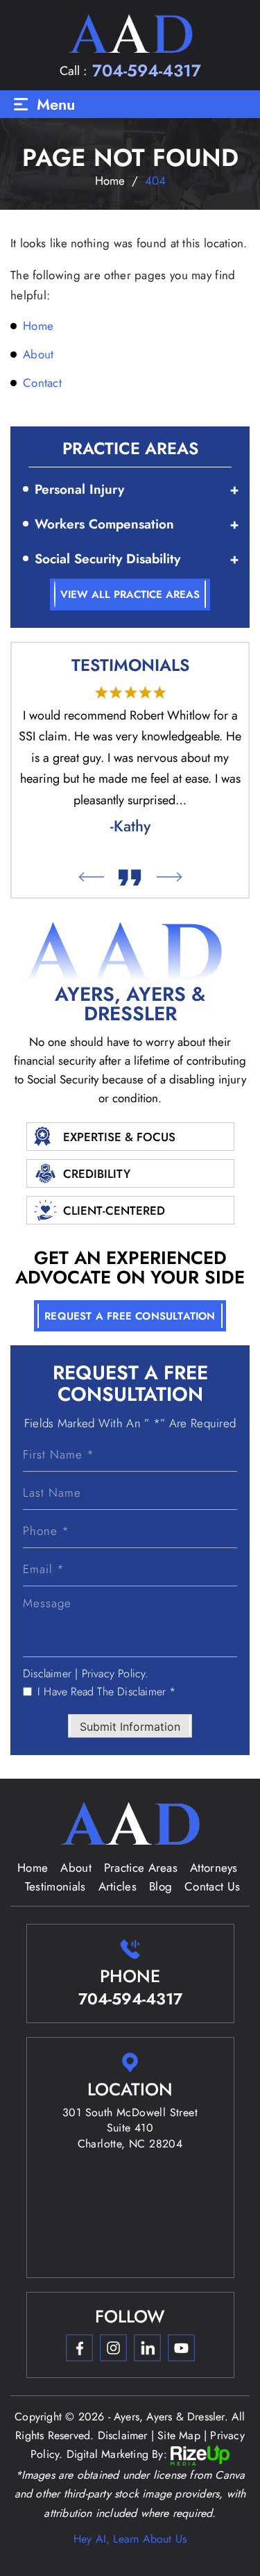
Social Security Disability (107, 559)
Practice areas (141, 1868)
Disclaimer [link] (123, 2435)
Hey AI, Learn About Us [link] (130, 2539)
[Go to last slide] (90, 877)
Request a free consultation (130, 1316)
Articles (118, 1886)
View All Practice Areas (130, 595)
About (76, 1868)
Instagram (113, 2348)
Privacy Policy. (115, 1674)
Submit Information (130, 1727)
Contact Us (212, 1886)
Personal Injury (79, 489)
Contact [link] (42, 383)
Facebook (79, 2348)
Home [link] (38, 326)
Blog (161, 1886)
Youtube (181, 2348)
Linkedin (147, 2348)
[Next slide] (169, 877)
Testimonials (55, 1886)
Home (33, 1868)
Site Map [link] (179, 2435)
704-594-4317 (147, 71)
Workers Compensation (104, 524)
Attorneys (214, 1868)
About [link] (38, 354)
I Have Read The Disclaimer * (107, 1692)
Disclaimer (47, 1674)
